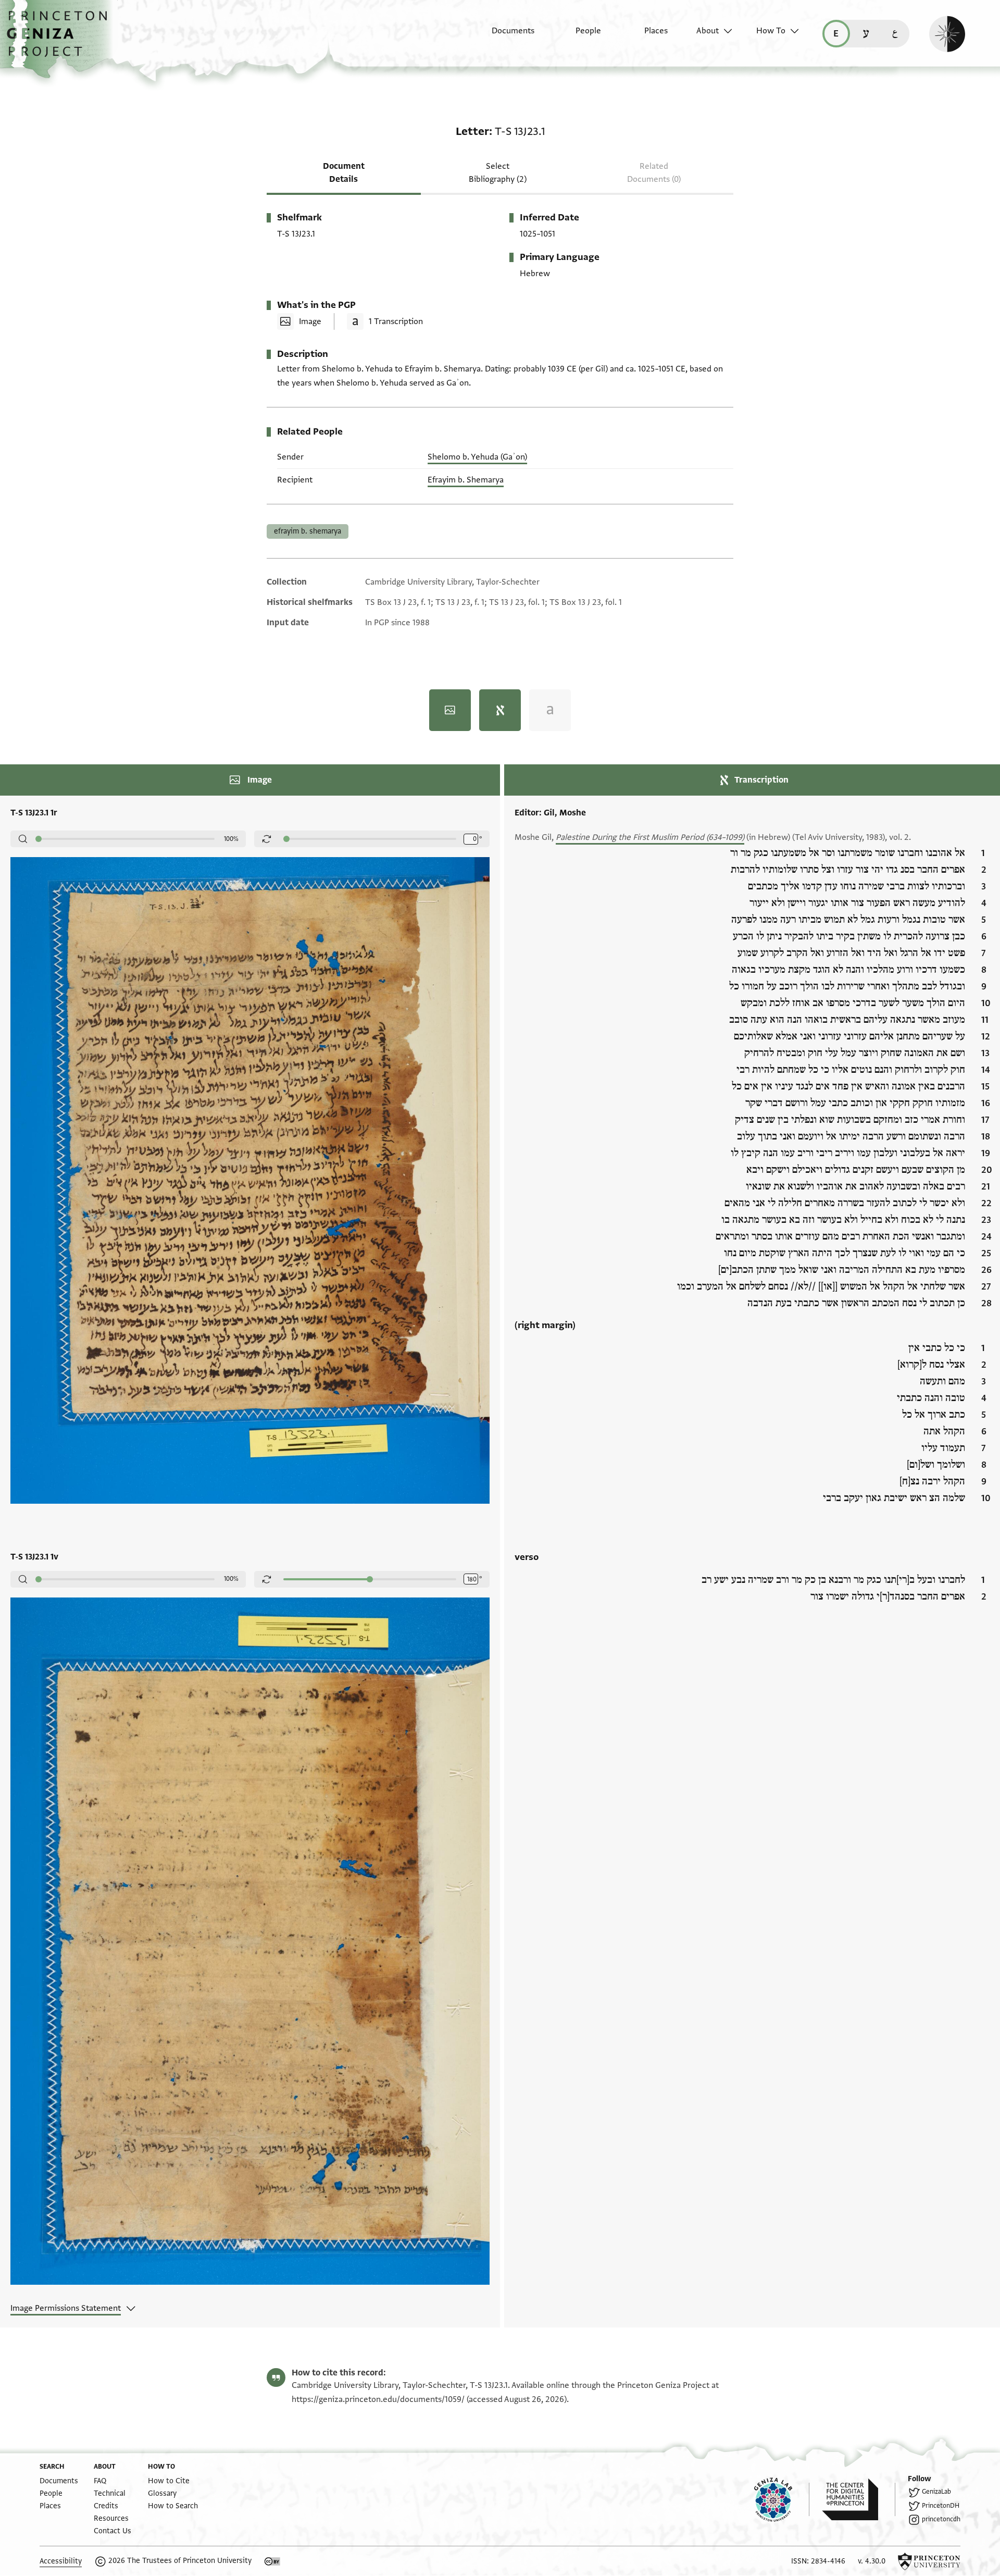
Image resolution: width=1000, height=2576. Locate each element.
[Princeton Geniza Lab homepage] (782, 2499)
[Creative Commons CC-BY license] (272, 2561)
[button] (61, 39)
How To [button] (771, 31)
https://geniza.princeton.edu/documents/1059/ (378, 2399)
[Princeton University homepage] (929, 2561)
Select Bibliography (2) (498, 173)
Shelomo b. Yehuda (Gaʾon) (477, 457)
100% (231, 839)
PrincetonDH (941, 2506)
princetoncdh (941, 2519)
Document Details (344, 173)
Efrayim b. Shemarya (466, 480)
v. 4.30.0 (872, 2561)
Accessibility (61, 2561)
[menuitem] (504, 36)
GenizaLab (936, 2492)
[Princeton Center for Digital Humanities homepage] (859, 2499)
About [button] (708, 31)
